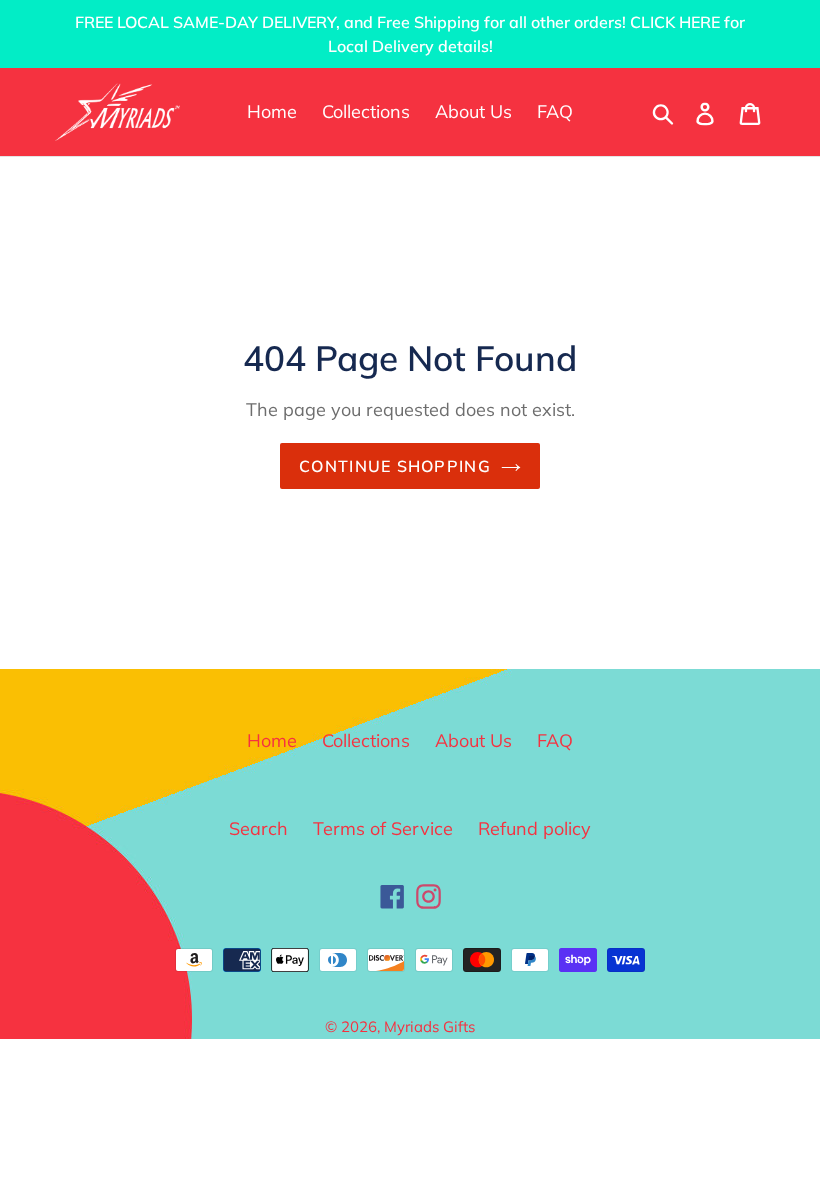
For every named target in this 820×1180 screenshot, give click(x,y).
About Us (473, 740)
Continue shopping (395, 466)
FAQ (555, 740)
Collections (366, 740)
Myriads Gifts (429, 1026)
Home (272, 740)
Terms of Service (383, 828)
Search (258, 828)
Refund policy (534, 828)
